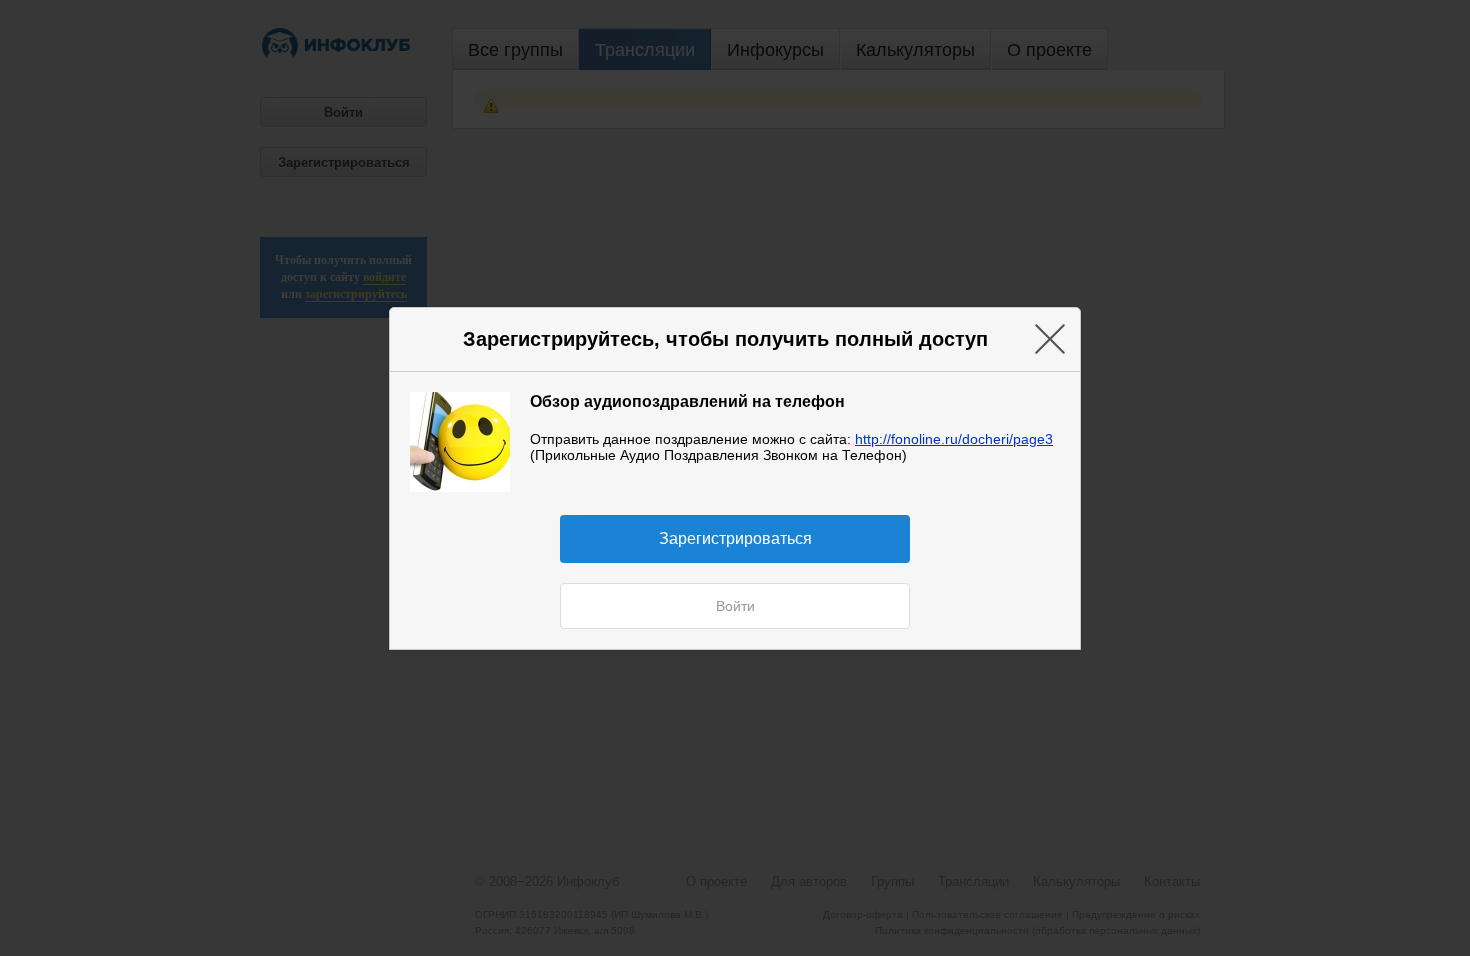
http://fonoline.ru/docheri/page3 (954, 439)
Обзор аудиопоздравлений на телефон (687, 401)
